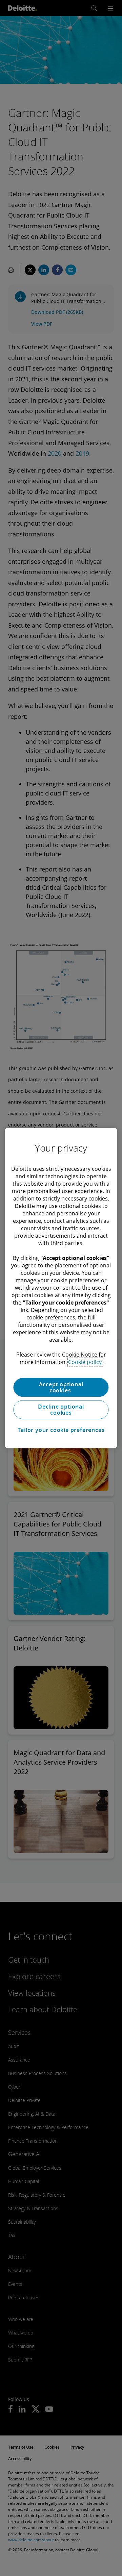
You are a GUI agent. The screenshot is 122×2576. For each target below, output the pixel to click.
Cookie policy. (85, 1362)
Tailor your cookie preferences (61, 1430)
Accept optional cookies (61, 1387)
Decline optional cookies (61, 1410)
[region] (61, 1288)
